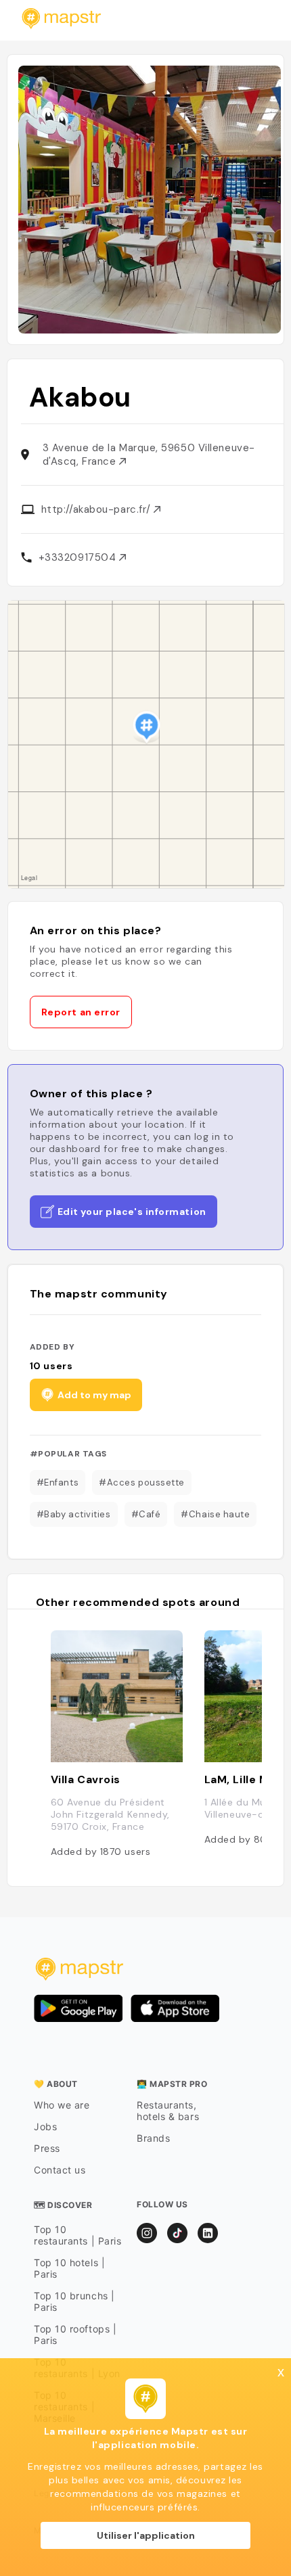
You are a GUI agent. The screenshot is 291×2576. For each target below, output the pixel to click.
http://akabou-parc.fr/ (98, 509)
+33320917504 (79, 557)
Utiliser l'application (146, 2535)
